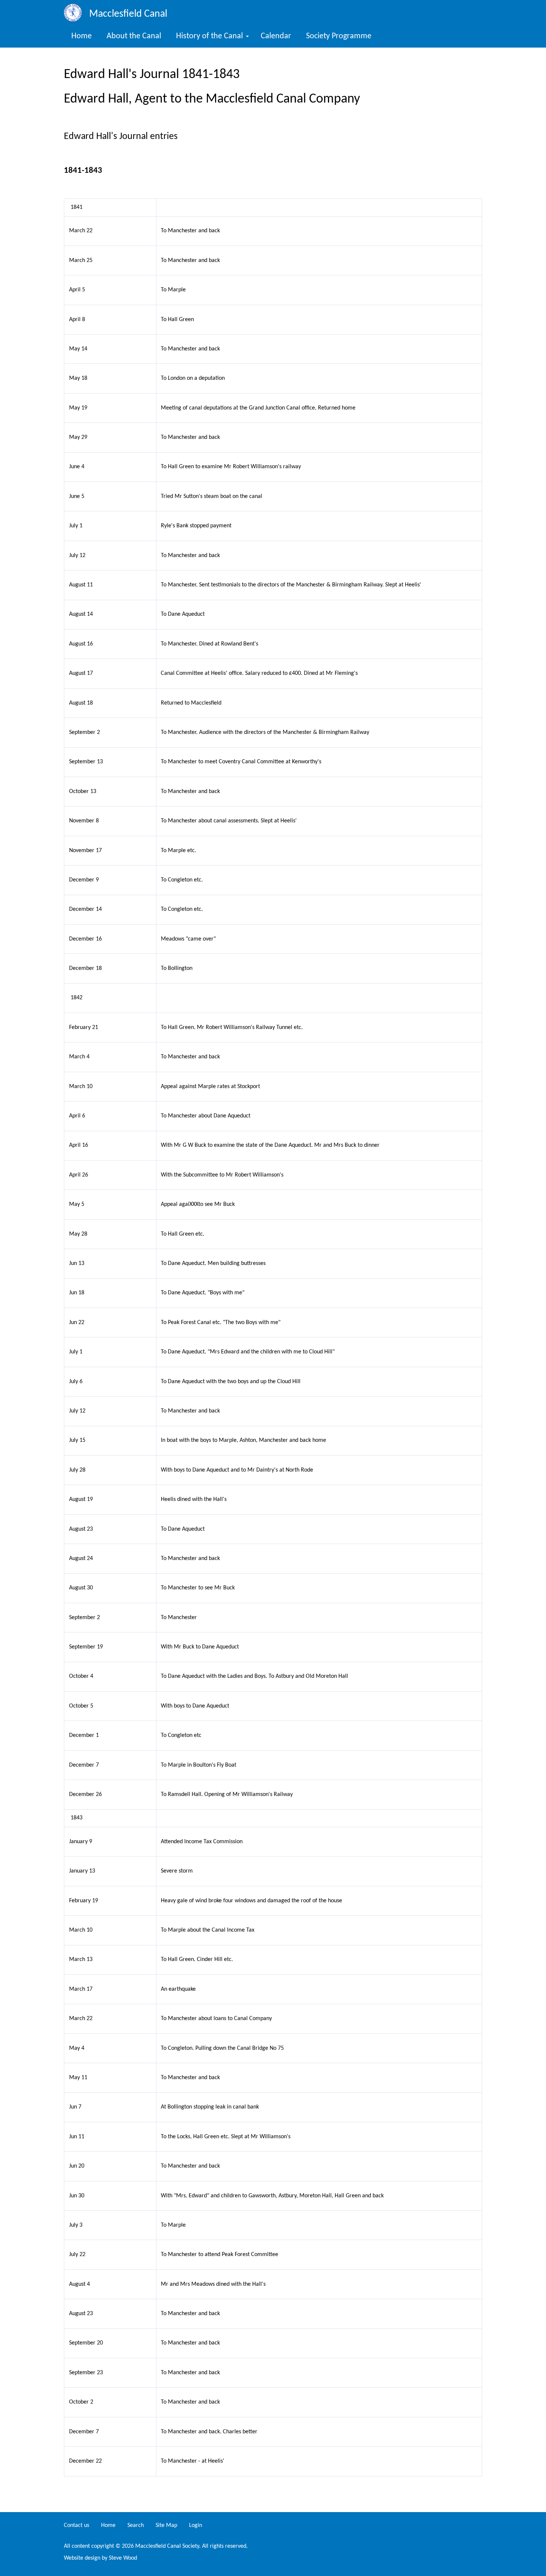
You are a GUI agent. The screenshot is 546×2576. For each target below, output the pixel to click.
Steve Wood (126, 2558)
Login (196, 2525)
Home (82, 36)
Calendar (276, 36)
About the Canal (134, 36)
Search (136, 2525)
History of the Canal (209, 36)
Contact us (77, 2525)
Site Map (166, 2525)
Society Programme (339, 36)
